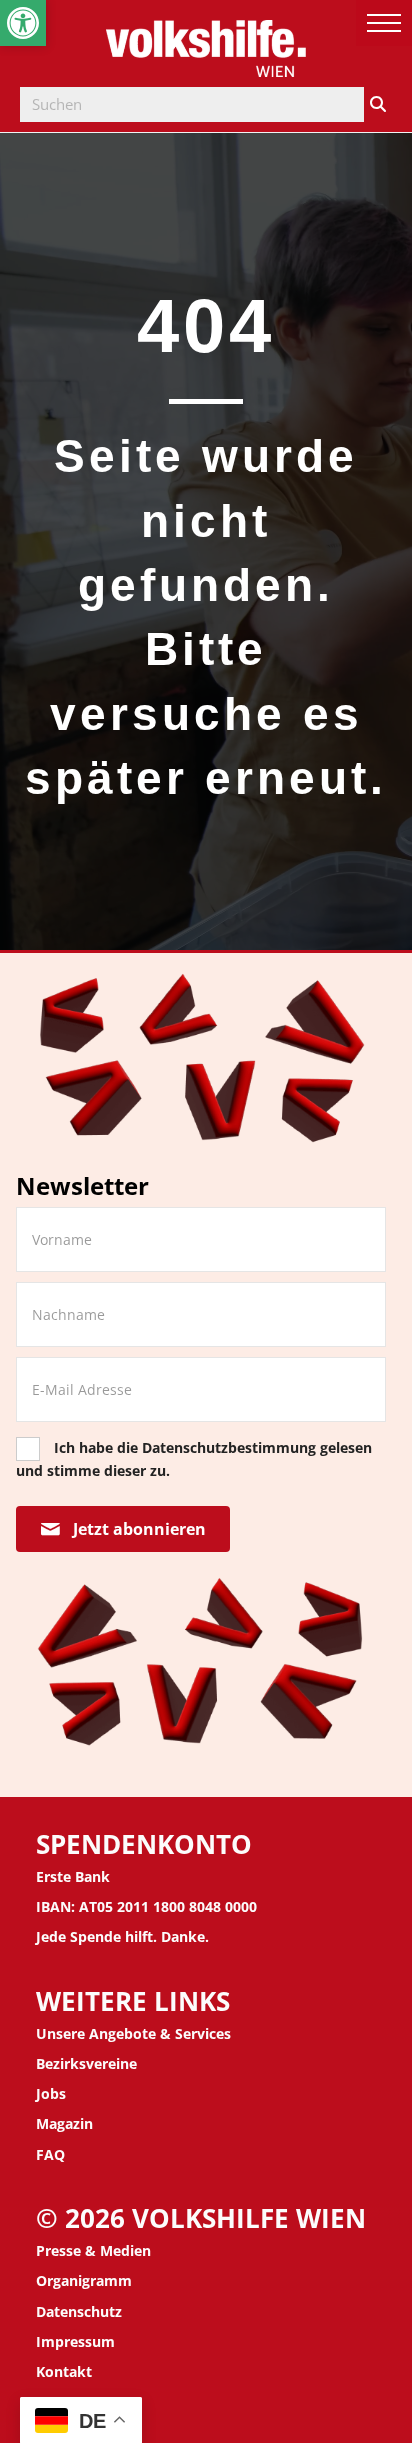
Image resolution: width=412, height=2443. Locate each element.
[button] (23, 23)
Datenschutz (79, 2311)
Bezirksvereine (86, 2063)
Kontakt (64, 2371)
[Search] (378, 104)
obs (53, 2093)
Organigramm (84, 2280)
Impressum (75, 2341)
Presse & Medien (93, 2250)
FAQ (50, 2154)
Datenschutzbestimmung (229, 1447)
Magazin (64, 2123)
